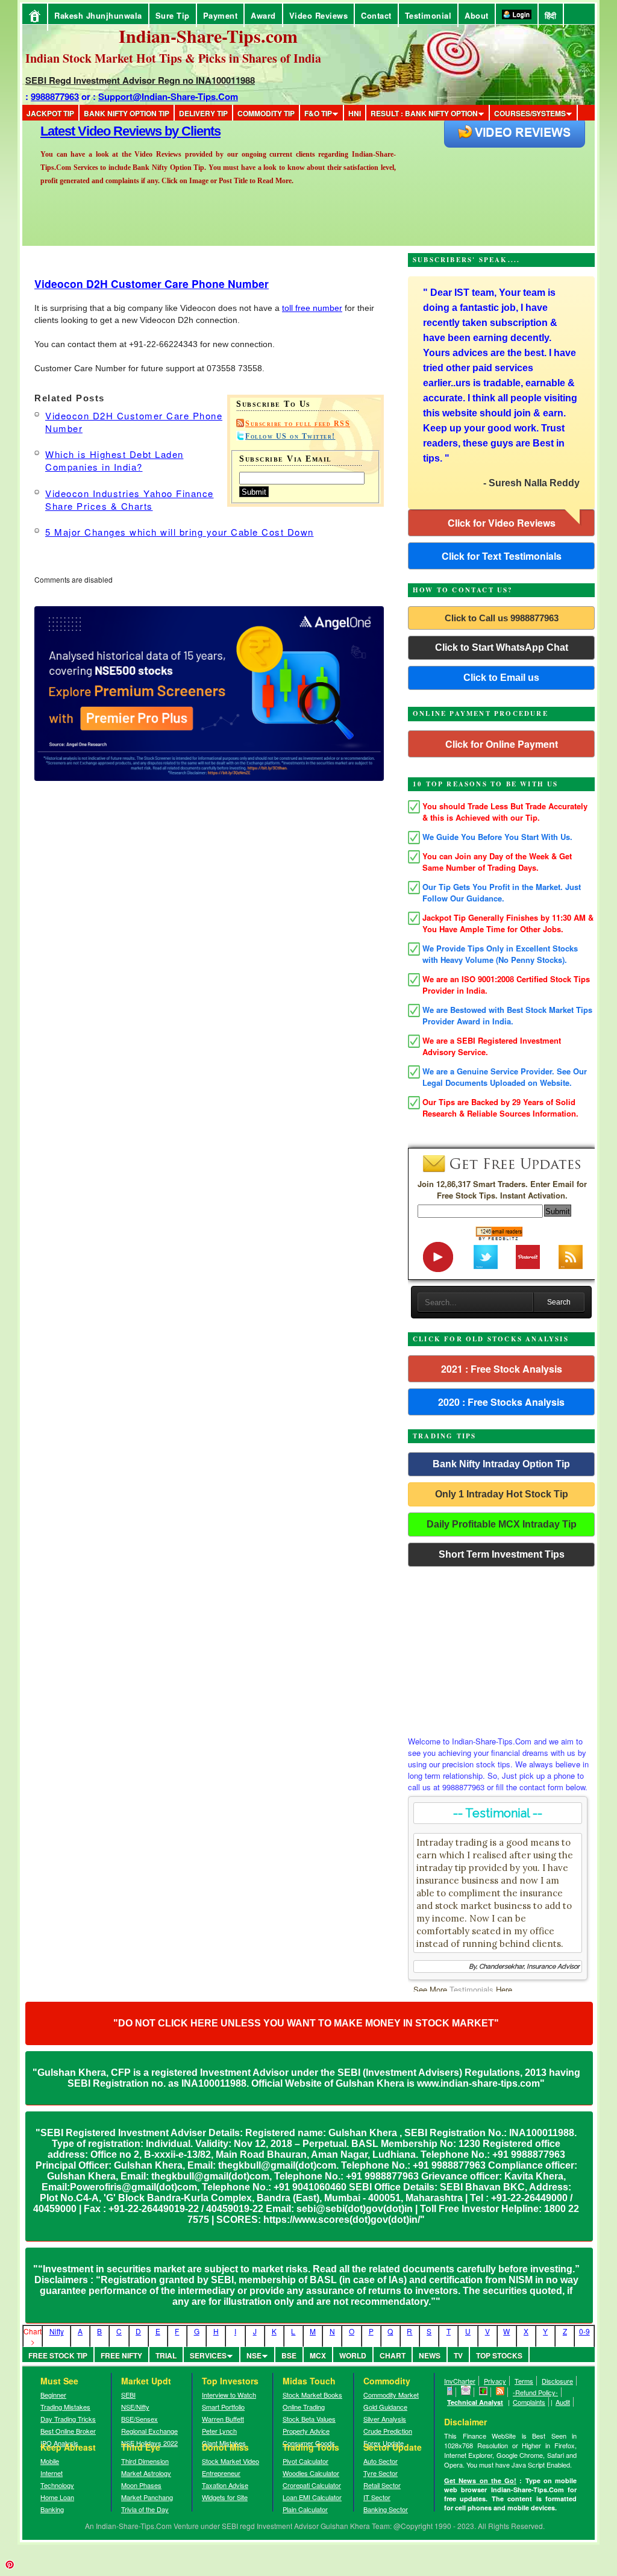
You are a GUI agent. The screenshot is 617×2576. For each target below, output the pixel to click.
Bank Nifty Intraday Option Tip (501, 1464)
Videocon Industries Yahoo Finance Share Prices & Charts (130, 500)
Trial (166, 2355)
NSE (254, 2355)
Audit (563, 2402)
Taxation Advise (225, 2485)
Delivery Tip (203, 113)
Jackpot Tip (50, 113)
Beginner (53, 2395)
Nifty (57, 2331)
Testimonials (471, 1989)
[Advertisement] (501, 1648)
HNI (355, 113)
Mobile (50, 2461)
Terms (524, 2381)
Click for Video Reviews (502, 523)
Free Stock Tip (58, 2355)
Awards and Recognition (110, 131)
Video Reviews (319, 15)
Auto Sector (381, 2461)
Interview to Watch (229, 2395)
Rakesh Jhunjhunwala (98, 15)
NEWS (430, 2355)
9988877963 (55, 96)
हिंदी (551, 15)
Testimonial (428, 15)
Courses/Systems (530, 113)
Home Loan (57, 2497)
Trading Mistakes (65, 2407)
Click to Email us (501, 678)
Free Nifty (121, 2355)
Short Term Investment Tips (502, 1554)
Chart (393, 2355)
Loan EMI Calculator (312, 2497)
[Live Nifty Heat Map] (484, 2392)
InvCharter (460, 2381)
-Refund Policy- (535, 2392)
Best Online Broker (68, 2431)
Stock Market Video (230, 2461)
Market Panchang (147, 2497)
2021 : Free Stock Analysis (502, 1369)
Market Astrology (146, 2473)
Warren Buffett (223, 2419)
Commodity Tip (266, 113)
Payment (221, 15)
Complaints (529, 2402)
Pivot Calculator (305, 2461)
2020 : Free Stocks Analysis (501, 1402)
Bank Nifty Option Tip (127, 113)
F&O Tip (318, 113)
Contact (376, 15)
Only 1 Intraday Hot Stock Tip (502, 1494)
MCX (318, 2355)
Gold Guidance (385, 2407)
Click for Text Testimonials (502, 556)
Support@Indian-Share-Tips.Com (168, 96)
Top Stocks (499, 2355)
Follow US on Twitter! (290, 436)
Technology (57, 2485)
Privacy (495, 2381)
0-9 (584, 2331)
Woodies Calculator (311, 2473)
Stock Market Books (312, 2395)
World (353, 2355)
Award (263, 15)
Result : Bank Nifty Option (424, 113)
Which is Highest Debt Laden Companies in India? (114, 460)
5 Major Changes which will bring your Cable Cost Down (180, 532)
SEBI (128, 2395)
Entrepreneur (221, 2473)
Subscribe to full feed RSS (298, 424)
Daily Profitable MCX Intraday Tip (502, 1524)
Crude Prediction (388, 2431)
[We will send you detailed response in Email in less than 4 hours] (466, 2392)
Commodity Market (391, 2395)
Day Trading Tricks (68, 2419)
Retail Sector (382, 2485)
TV (458, 2355)
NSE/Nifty (135, 2407)
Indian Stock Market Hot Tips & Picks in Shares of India (173, 58)
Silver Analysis (385, 2419)
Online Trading (304, 2407)
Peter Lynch (219, 2431)
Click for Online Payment (502, 744)
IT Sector (377, 2497)
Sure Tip (173, 15)
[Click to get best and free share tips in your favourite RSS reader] (500, 2392)
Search (559, 1302)
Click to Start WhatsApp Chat (502, 647)
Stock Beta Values (309, 2419)
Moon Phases (141, 2485)
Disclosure (557, 2381)
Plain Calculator (305, 2509)
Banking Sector (386, 2509)
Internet (52, 2473)
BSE (289, 2355)
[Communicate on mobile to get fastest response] (450, 2392)
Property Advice (306, 2431)
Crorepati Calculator (312, 2485)
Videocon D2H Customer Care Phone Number (152, 284)
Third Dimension (145, 2461)
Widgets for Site (225, 2497)
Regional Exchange (149, 2431)
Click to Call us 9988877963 (502, 618)
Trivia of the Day (145, 2509)
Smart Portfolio (223, 2407)
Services (208, 2355)
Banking (52, 2509)
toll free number (312, 308)
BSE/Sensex (139, 2419)
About (477, 15)
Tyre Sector (381, 2473)
